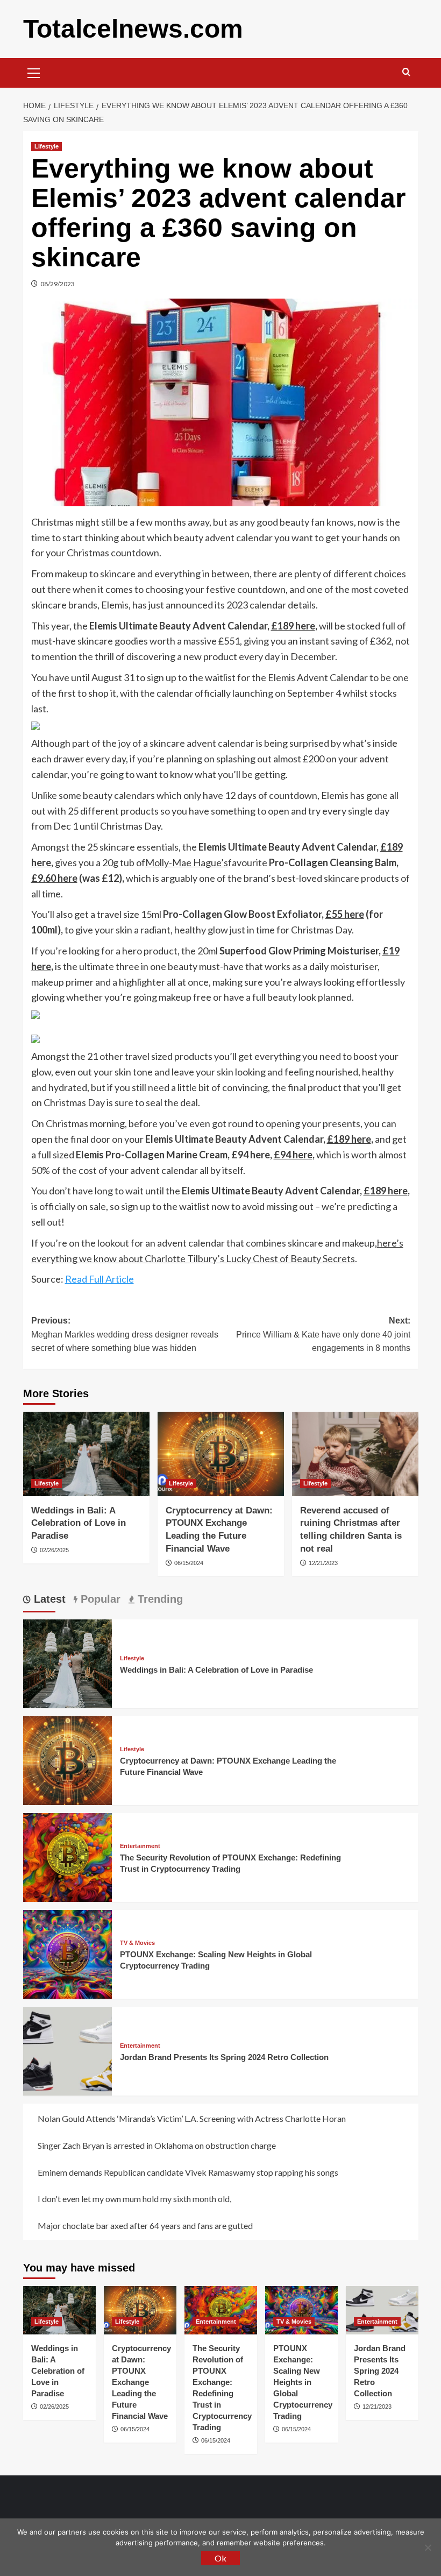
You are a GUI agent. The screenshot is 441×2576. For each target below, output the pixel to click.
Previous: (125, 1334)
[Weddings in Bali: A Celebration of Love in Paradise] (86, 1454)
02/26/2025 (54, 1550)
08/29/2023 (58, 284)
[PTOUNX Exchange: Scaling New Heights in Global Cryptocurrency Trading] (67, 1953)
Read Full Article (99, 1279)
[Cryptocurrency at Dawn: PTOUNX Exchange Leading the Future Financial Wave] (221, 1454)
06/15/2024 (189, 1563)
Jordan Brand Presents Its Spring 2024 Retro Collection (224, 2057)
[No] (428, 2547)
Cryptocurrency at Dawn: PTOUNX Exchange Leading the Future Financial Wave (141, 2382)
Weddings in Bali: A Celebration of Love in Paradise (79, 1523)
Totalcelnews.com (133, 29)
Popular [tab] (99, 1599)
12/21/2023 (323, 1563)
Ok (220, 2558)
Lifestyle (47, 146)
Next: (323, 1334)
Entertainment (140, 1846)
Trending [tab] (159, 1599)
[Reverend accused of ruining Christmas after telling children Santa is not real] (355, 1454)
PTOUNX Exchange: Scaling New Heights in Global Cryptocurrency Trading (303, 2382)
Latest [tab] (48, 1599)
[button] (34, 72)
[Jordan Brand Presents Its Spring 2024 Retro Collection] (67, 2050)
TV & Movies (137, 1943)
